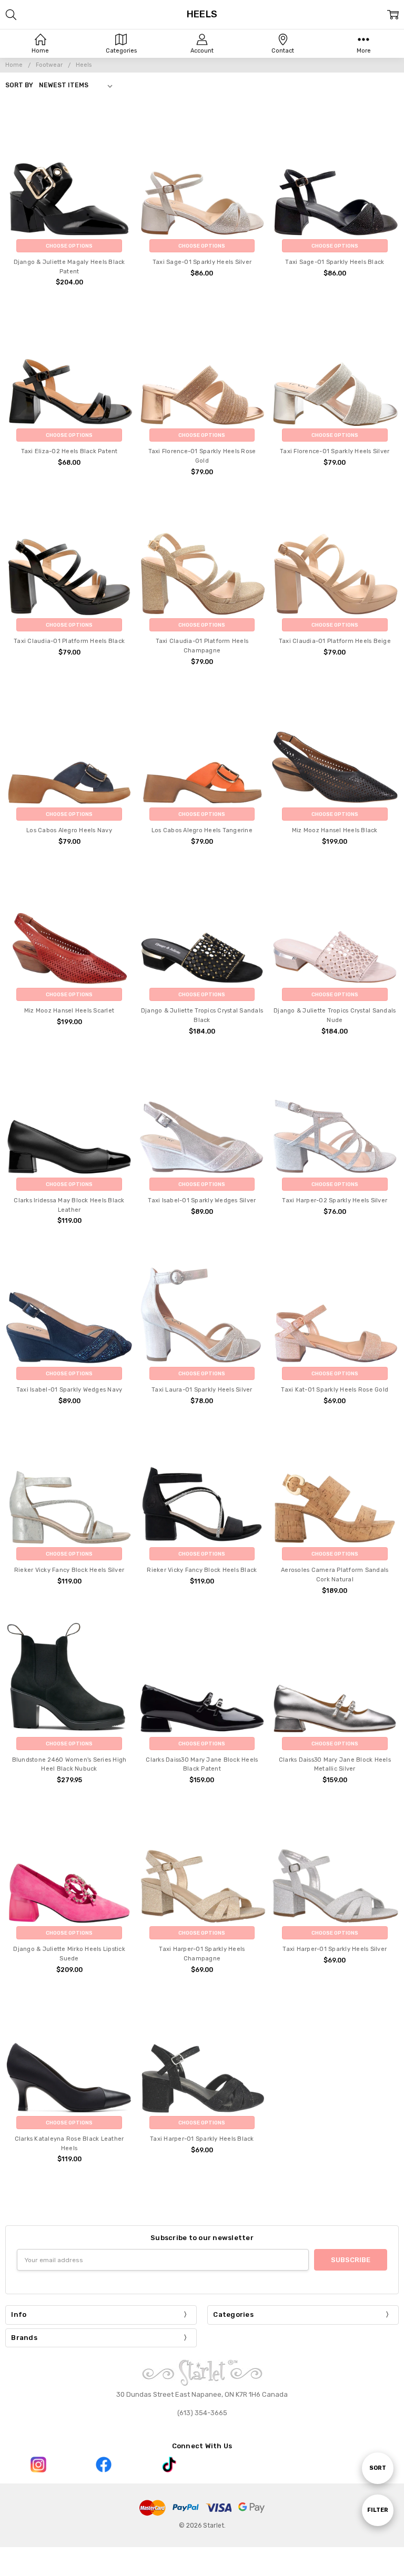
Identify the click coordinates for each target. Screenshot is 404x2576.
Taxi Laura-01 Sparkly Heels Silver (202, 1390)
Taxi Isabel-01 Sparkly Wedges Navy (69, 1390)
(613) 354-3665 (202, 2413)
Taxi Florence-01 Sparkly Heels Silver (335, 451)
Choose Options (69, 246)
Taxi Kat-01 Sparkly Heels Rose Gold (335, 1390)
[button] (38, 2465)
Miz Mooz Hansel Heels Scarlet (69, 1011)
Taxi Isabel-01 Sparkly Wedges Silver (202, 1200)
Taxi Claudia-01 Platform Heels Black (69, 641)
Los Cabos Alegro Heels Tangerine (202, 830)
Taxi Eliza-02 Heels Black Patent (69, 451)
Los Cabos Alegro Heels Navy (69, 830)
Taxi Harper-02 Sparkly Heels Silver (335, 1200)
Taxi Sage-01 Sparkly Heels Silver (202, 262)
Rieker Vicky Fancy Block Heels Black (202, 1570)
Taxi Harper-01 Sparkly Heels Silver (335, 1949)
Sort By (19, 85)
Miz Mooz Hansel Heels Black (335, 830)
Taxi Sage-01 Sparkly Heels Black (335, 262)
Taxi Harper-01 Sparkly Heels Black (202, 2139)
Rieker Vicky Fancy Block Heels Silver (69, 1570)
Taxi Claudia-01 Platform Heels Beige (335, 641)
